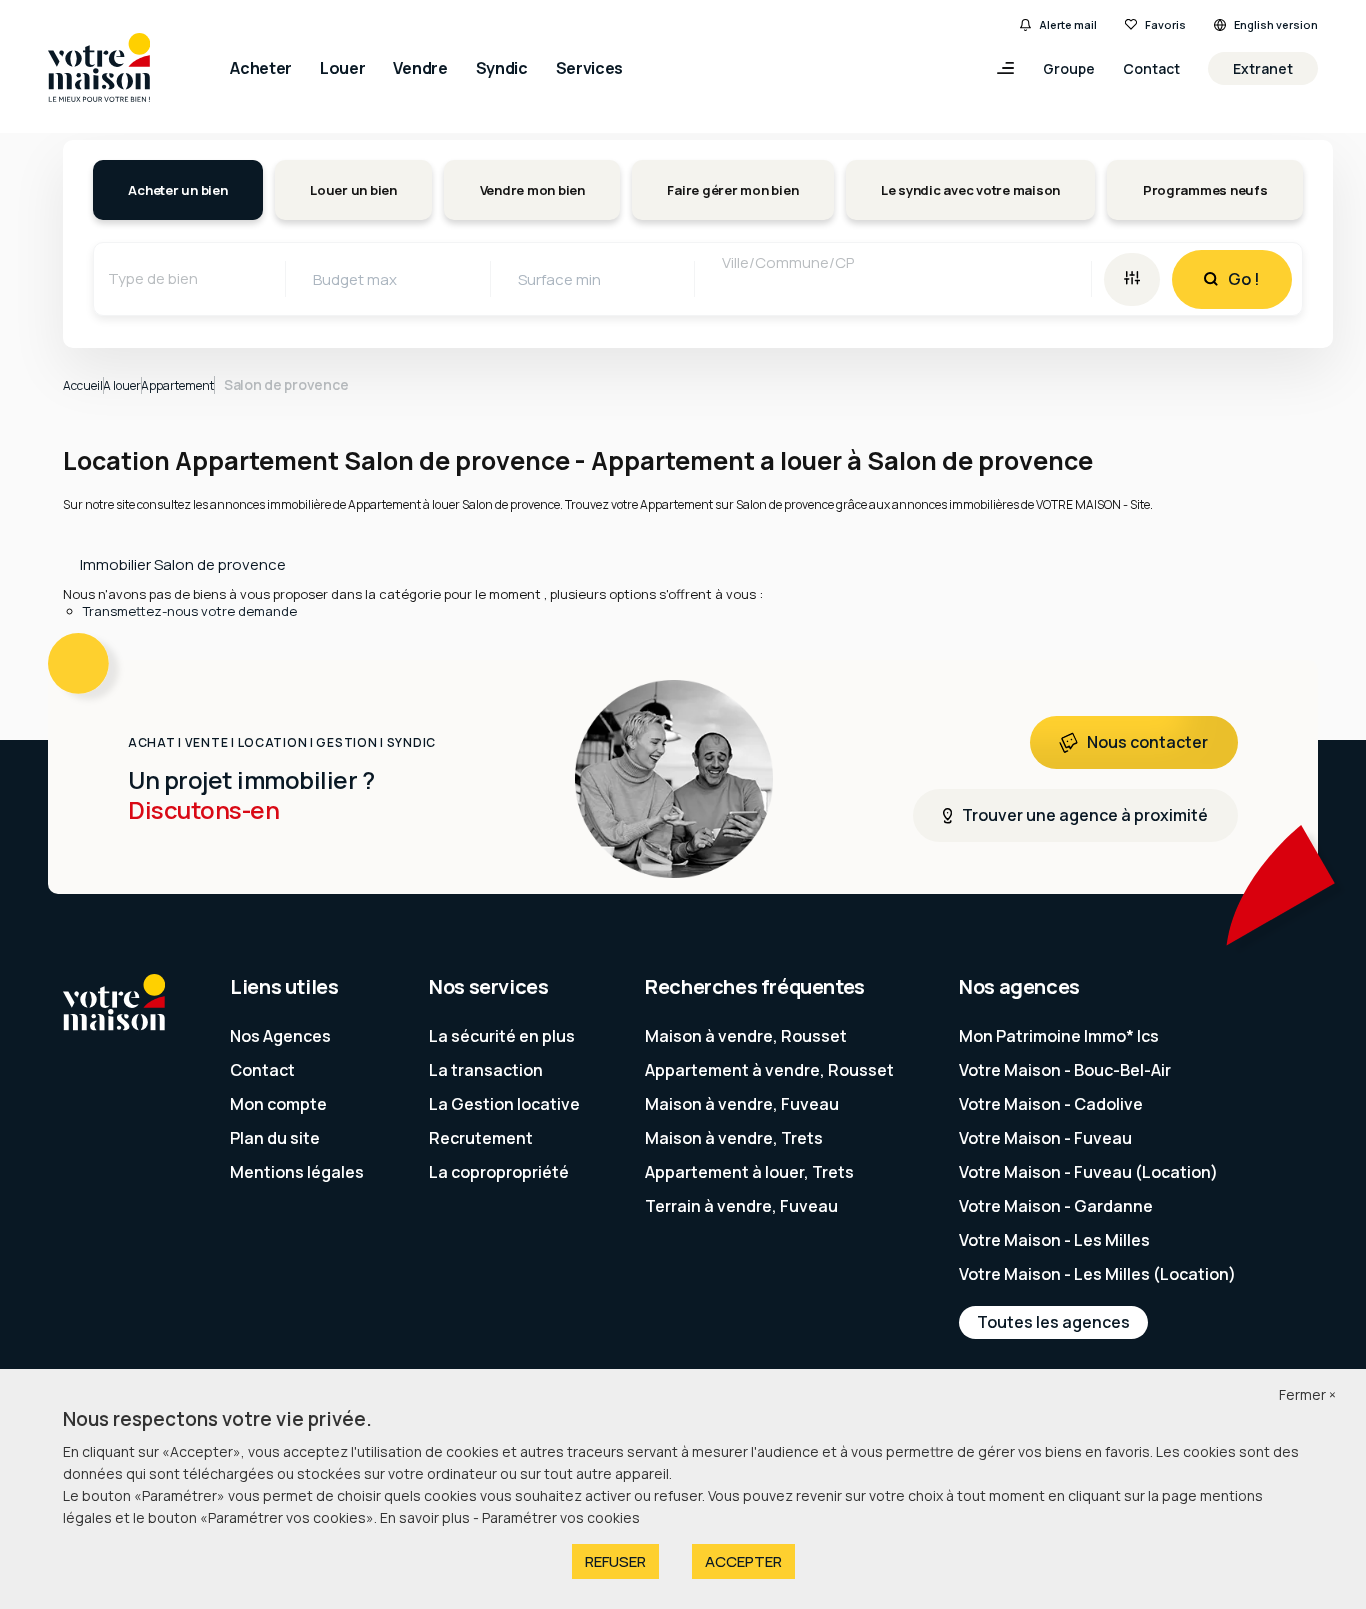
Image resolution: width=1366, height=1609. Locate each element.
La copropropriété (499, 1172)
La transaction (486, 1070)
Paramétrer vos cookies (561, 1517)
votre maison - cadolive (1051, 1104)
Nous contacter (1147, 742)
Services (589, 68)
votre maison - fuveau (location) (1088, 1172)
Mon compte (278, 1104)
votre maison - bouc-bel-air (1065, 1070)
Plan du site (275, 1138)
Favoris (1165, 24)
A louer (122, 385)
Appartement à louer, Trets (749, 1172)
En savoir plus (426, 1517)
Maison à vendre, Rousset (746, 1036)
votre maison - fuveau (1045, 1138)
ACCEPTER (743, 1561)
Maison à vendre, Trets (734, 1138)
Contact (1151, 68)
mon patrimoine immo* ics (1059, 1036)
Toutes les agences (1053, 1322)
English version (1276, 24)
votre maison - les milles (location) (1097, 1274)
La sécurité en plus (502, 1036)
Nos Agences (280, 1036)
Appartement (177, 385)
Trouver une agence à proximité (1085, 815)
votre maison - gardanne (1056, 1206)
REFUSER (615, 1561)
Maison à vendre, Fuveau (742, 1104)
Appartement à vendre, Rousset (769, 1070)
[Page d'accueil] (99, 69)
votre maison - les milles (1054, 1240)
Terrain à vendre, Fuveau (741, 1206)
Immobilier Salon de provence (183, 564)
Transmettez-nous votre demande (190, 611)
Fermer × (1307, 1394)
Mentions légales (297, 1172)
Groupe (1069, 68)
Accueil (83, 385)
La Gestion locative (504, 1104)
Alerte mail (1068, 24)
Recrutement (481, 1138)
